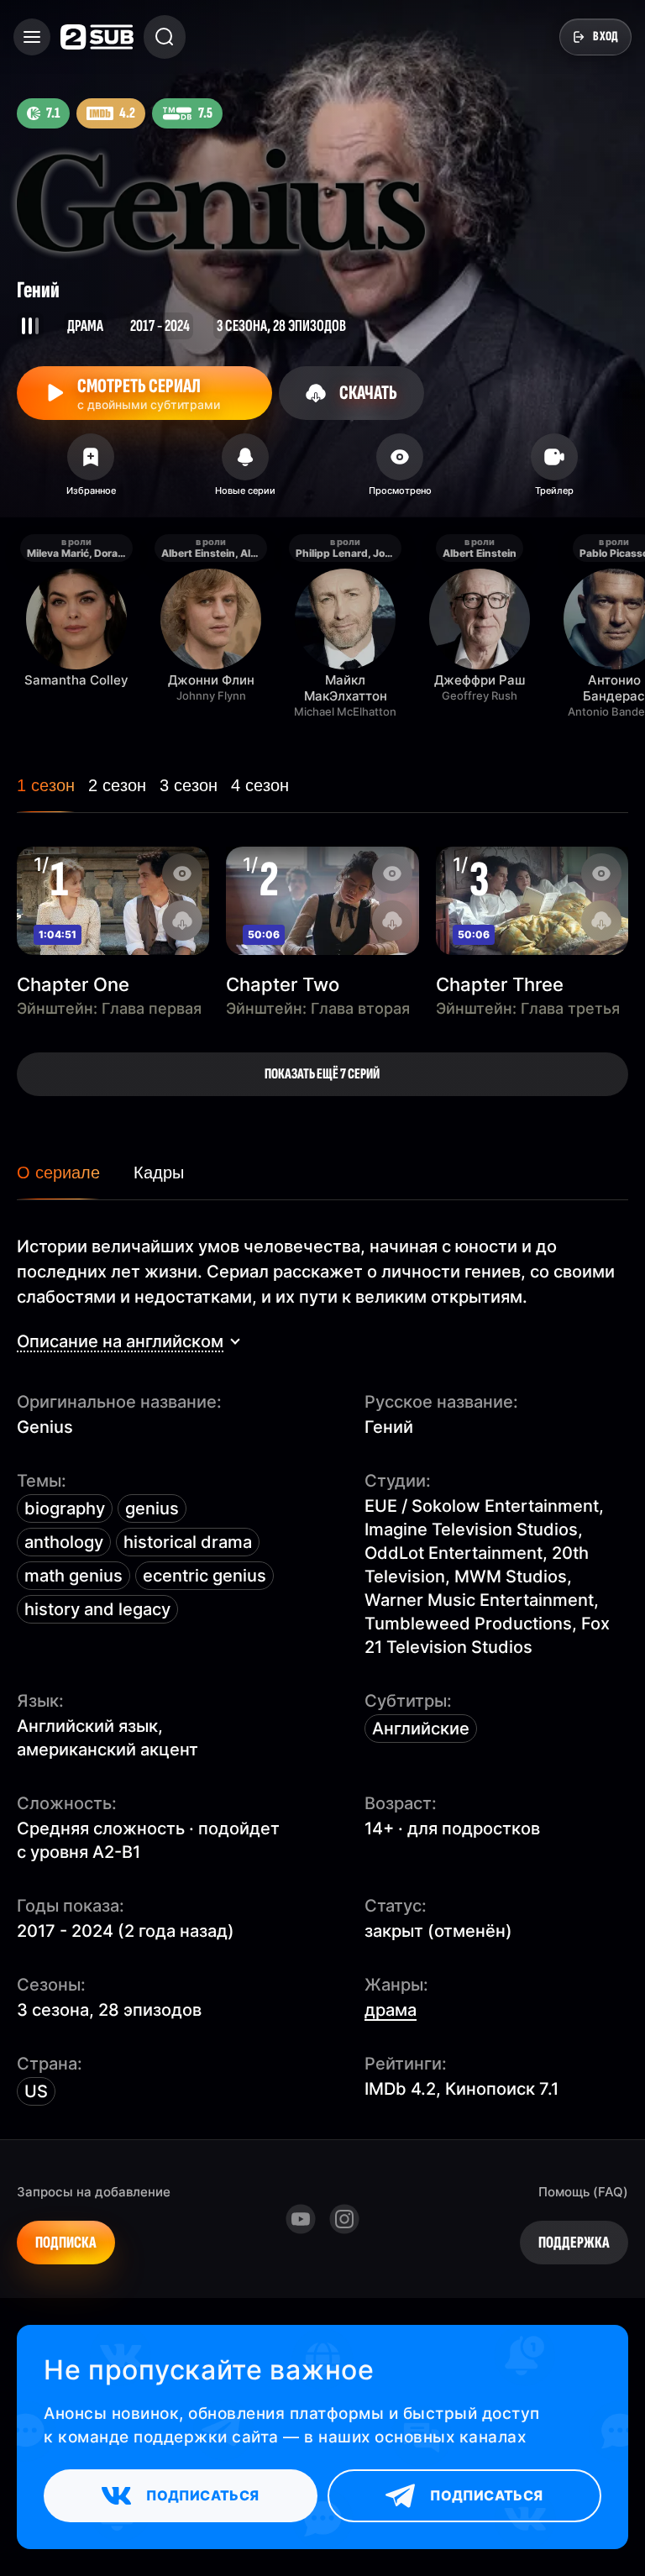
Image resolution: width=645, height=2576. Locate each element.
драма (391, 2010)
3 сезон (189, 785)
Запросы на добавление (94, 2192)
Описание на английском (120, 1341)
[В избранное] (91, 470)
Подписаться (202, 2495)
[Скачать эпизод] (182, 921)
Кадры (159, 1173)
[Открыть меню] (32, 37)
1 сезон (46, 785)
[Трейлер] (554, 470)
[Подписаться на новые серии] (245, 470)
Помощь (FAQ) (583, 2192)
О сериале (58, 1173)
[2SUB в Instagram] (344, 2219)
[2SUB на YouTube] (301, 2219)
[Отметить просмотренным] (400, 470)
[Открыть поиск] (165, 37)
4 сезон (260, 785)
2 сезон (117, 785)
